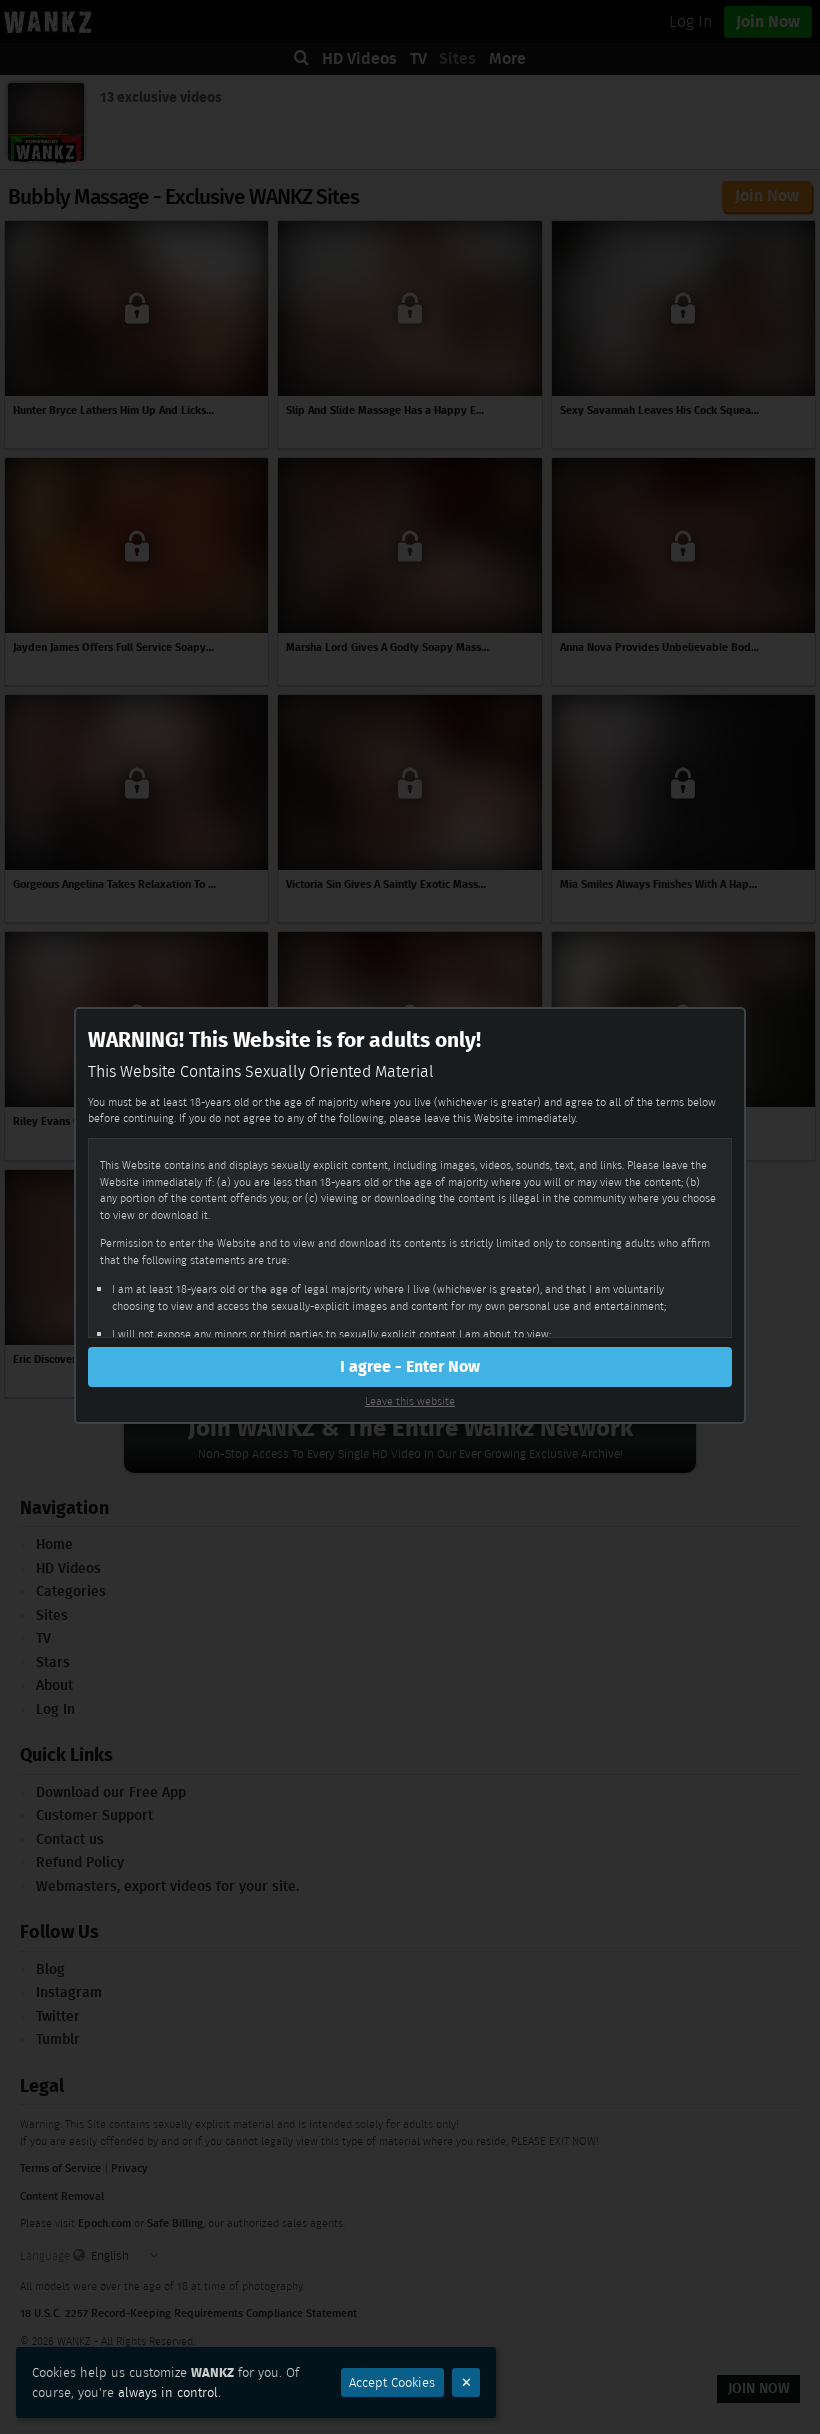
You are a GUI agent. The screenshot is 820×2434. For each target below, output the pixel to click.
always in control (168, 2392)
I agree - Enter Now (410, 1366)
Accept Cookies (392, 2382)
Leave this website (410, 1401)
